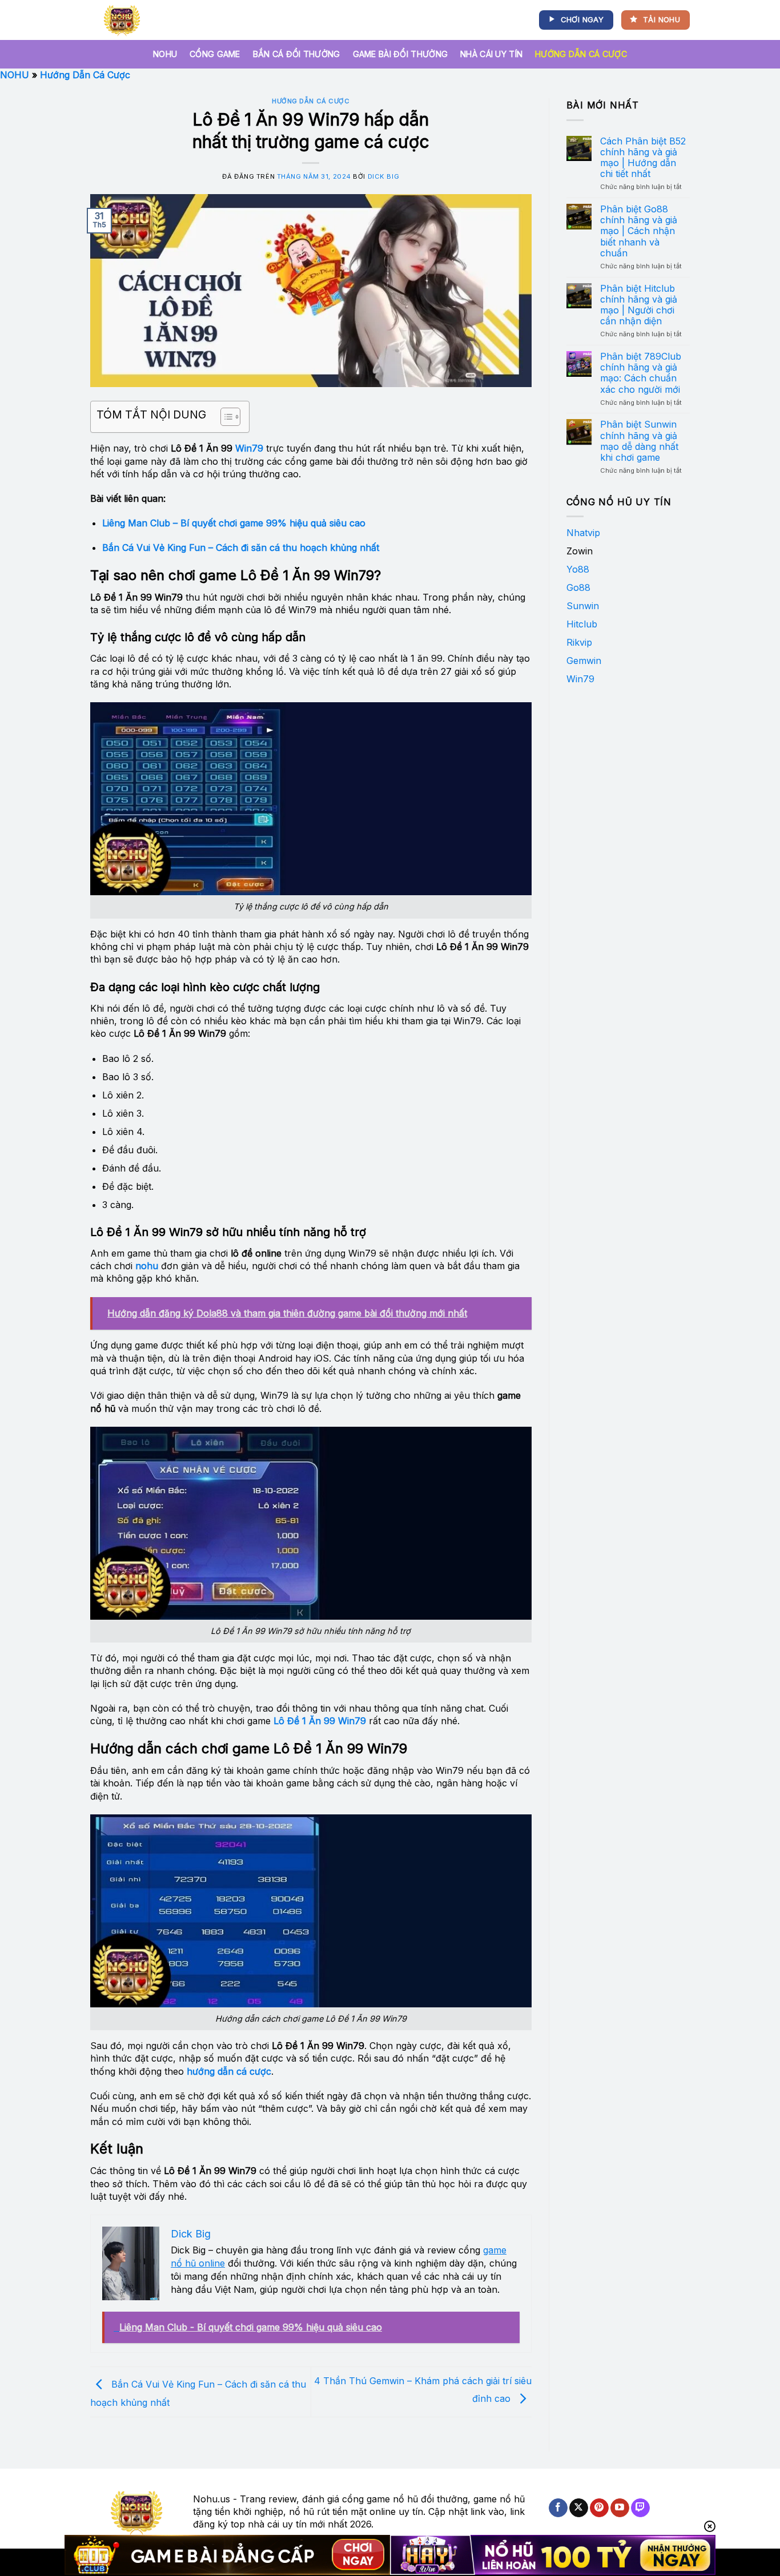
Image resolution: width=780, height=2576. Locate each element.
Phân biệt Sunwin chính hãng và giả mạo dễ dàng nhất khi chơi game (639, 441)
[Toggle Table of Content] (225, 417)
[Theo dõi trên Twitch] (640, 2508)
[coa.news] (124, 20)
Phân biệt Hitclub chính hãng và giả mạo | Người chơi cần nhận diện (639, 305)
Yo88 (578, 569)
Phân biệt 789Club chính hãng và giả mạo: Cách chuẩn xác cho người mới (641, 373)
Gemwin (584, 661)
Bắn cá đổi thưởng (297, 54)
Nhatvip (583, 533)
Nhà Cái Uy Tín (491, 54)
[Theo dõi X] (579, 2508)
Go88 (578, 587)
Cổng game (215, 54)
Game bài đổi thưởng (400, 54)
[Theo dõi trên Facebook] (558, 2508)
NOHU (165, 54)
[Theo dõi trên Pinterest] (599, 2508)
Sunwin (583, 606)
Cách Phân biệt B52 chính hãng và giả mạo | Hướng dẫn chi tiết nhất (643, 158)
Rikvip (579, 642)
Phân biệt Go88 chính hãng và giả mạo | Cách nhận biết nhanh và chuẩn (639, 231)
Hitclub (582, 624)
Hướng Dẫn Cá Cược (581, 54)
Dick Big (383, 176)
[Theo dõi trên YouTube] (620, 2508)
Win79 (249, 448)
